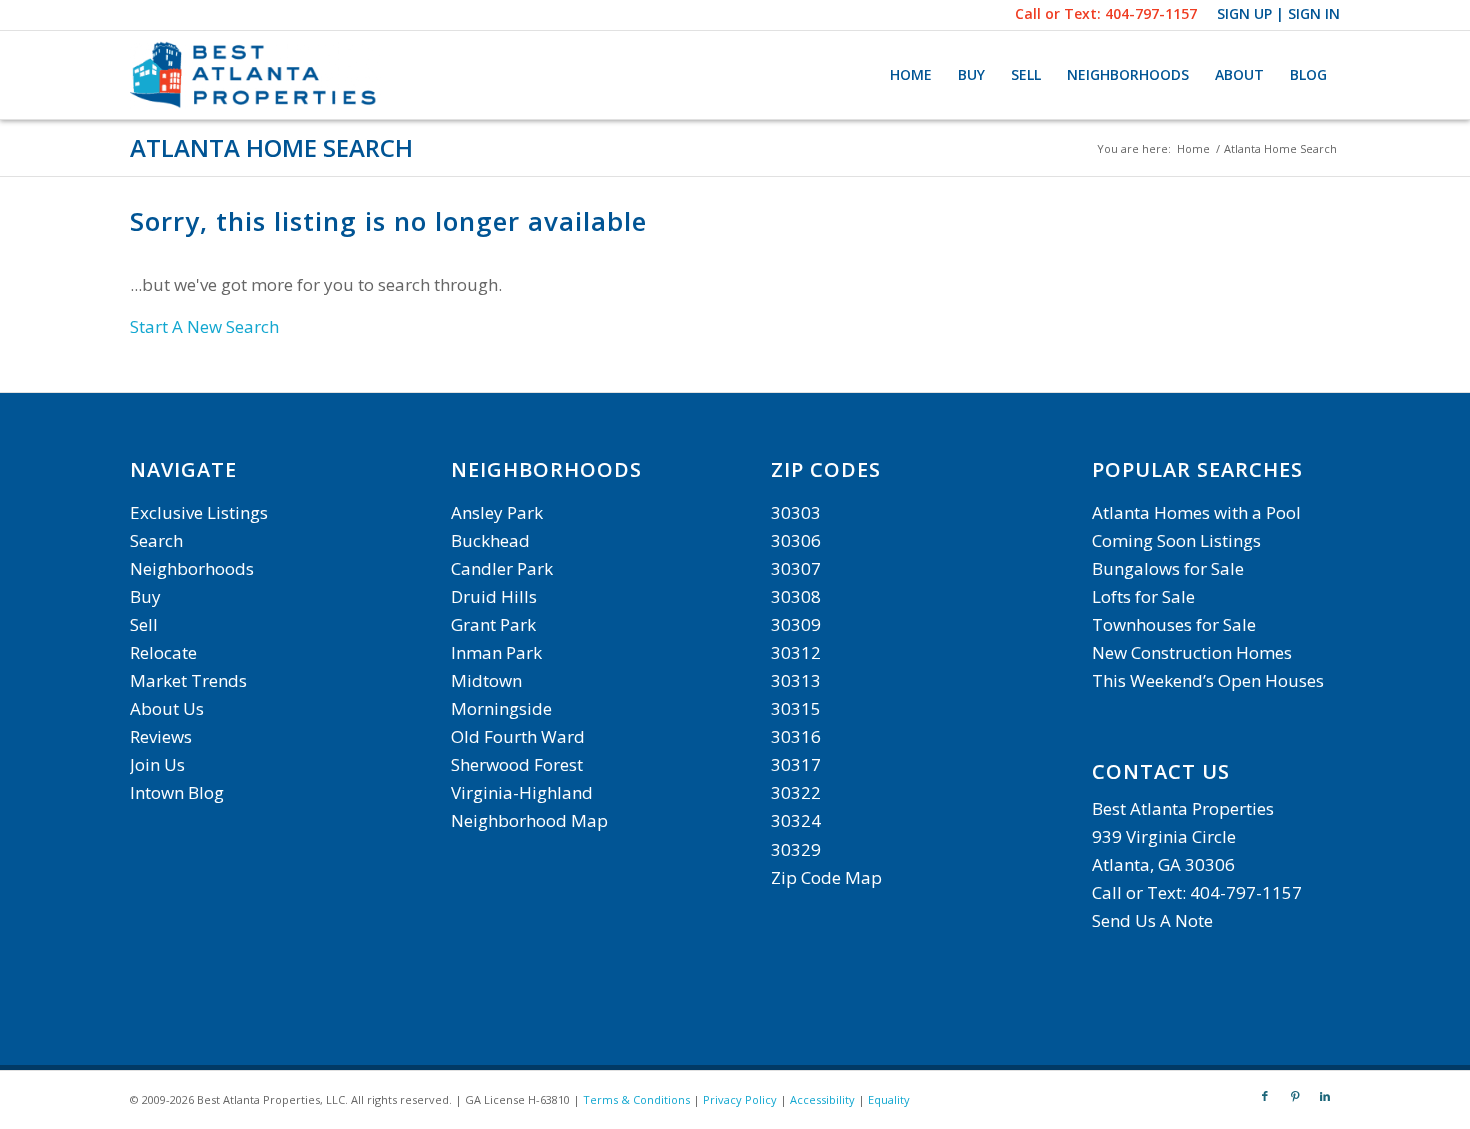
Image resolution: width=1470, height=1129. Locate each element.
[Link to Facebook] (1265, 1096)
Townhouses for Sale (1176, 624)
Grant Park (493, 624)
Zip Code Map (826, 877)
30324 (796, 820)
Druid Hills (494, 596)
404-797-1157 (1151, 13)
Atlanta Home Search (271, 147)
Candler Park (502, 568)
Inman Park (496, 652)
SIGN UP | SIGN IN (1278, 13)
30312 (796, 652)
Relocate (163, 652)
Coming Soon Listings (1176, 540)
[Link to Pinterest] (1295, 1096)
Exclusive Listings (199, 512)
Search (156, 540)
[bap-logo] (255, 75)
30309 (796, 624)
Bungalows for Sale (1168, 568)
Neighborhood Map (529, 820)
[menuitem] (911, 75)
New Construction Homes (1192, 652)
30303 (796, 512)
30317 (796, 764)
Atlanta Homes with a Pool (1196, 512)
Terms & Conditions (636, 1099)
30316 (796, 736)
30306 (796, 540)
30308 (796, 596)
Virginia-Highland (522, 792)
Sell (144, 624)
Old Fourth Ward (518, 736)
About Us (167, 708)
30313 (796, 680)
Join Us (157, 764)
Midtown (486, 680)
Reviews (161, 736)
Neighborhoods (192, 568)
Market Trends (188, 680)
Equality (889, 1099)
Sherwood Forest (517, 764)
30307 (796, 568)
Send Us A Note (1152, 920)
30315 (796, 708)
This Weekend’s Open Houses (1208, 680)
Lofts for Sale (1143, 596)
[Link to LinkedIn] (1325, 1096)
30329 (796, 849)
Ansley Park (497, 512)
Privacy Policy (740, 1099)
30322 (796, 792)
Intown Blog (177, 792)
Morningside (501, 708)
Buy (145, 596)
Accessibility (822, 1099)
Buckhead (490, 540)
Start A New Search (204, 326)
